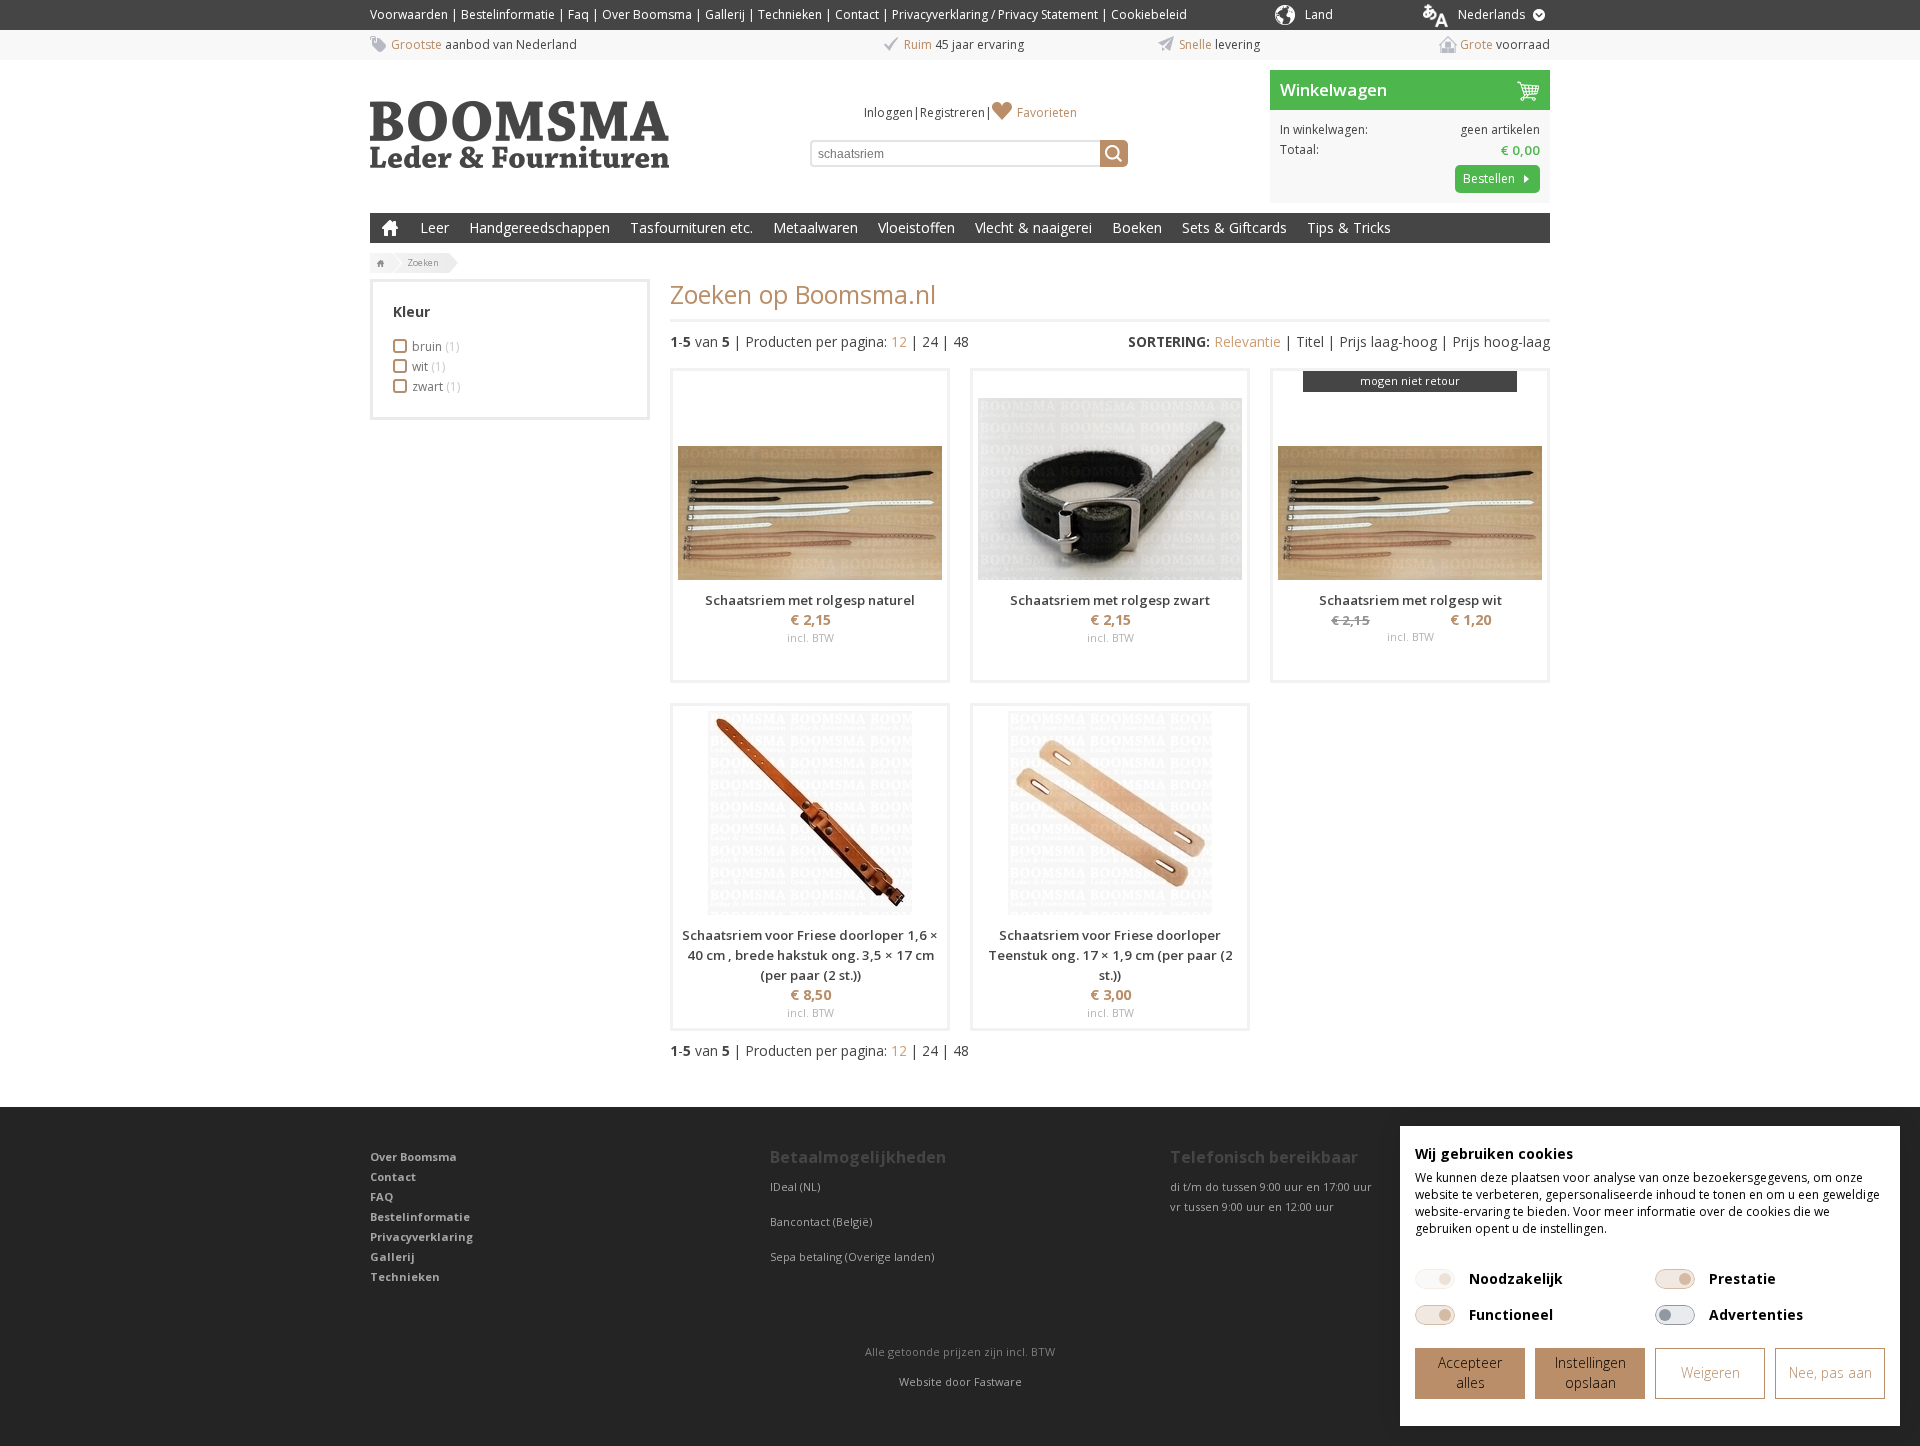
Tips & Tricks (1349, 227)
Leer (434, 227)
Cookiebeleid (1149, 14)
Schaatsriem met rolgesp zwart (1110, 600)
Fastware (998, 1381)
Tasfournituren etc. (691, 227)
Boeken (1137, 227)
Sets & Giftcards (1234, 227)
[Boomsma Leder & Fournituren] (381, 264)
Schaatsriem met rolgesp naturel (810, 600)
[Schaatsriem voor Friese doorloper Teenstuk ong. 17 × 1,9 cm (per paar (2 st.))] (1110, 813)
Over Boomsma (647, 14)
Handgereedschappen (539, 227)
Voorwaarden (409, 14)
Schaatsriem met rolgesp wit (1410, 600)
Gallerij (725, 14)
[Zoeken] (1114, 153)
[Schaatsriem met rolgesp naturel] (810, 478)
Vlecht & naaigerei (1033, 227)
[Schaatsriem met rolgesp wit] (1410, 478)
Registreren (952, 112)
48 (961, 341)
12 (899, 341)
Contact (857, 14)
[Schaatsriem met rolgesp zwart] (1110, 478)
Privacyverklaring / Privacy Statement (995, 14)
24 (930, 341)
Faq (578, 14)
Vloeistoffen (916, 227)
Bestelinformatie (508, 14)
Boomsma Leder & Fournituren (390, 228)
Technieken (790, 14)
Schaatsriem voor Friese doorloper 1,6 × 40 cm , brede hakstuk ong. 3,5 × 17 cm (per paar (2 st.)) (810, 955)
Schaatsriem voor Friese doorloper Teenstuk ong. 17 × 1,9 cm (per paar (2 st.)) (1110, 955)
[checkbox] (1435, 1279)
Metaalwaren (815, 227)
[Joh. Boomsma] (520, 125)
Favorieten (1047, 112)
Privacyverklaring (421, 1236)
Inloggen (888, 112)
